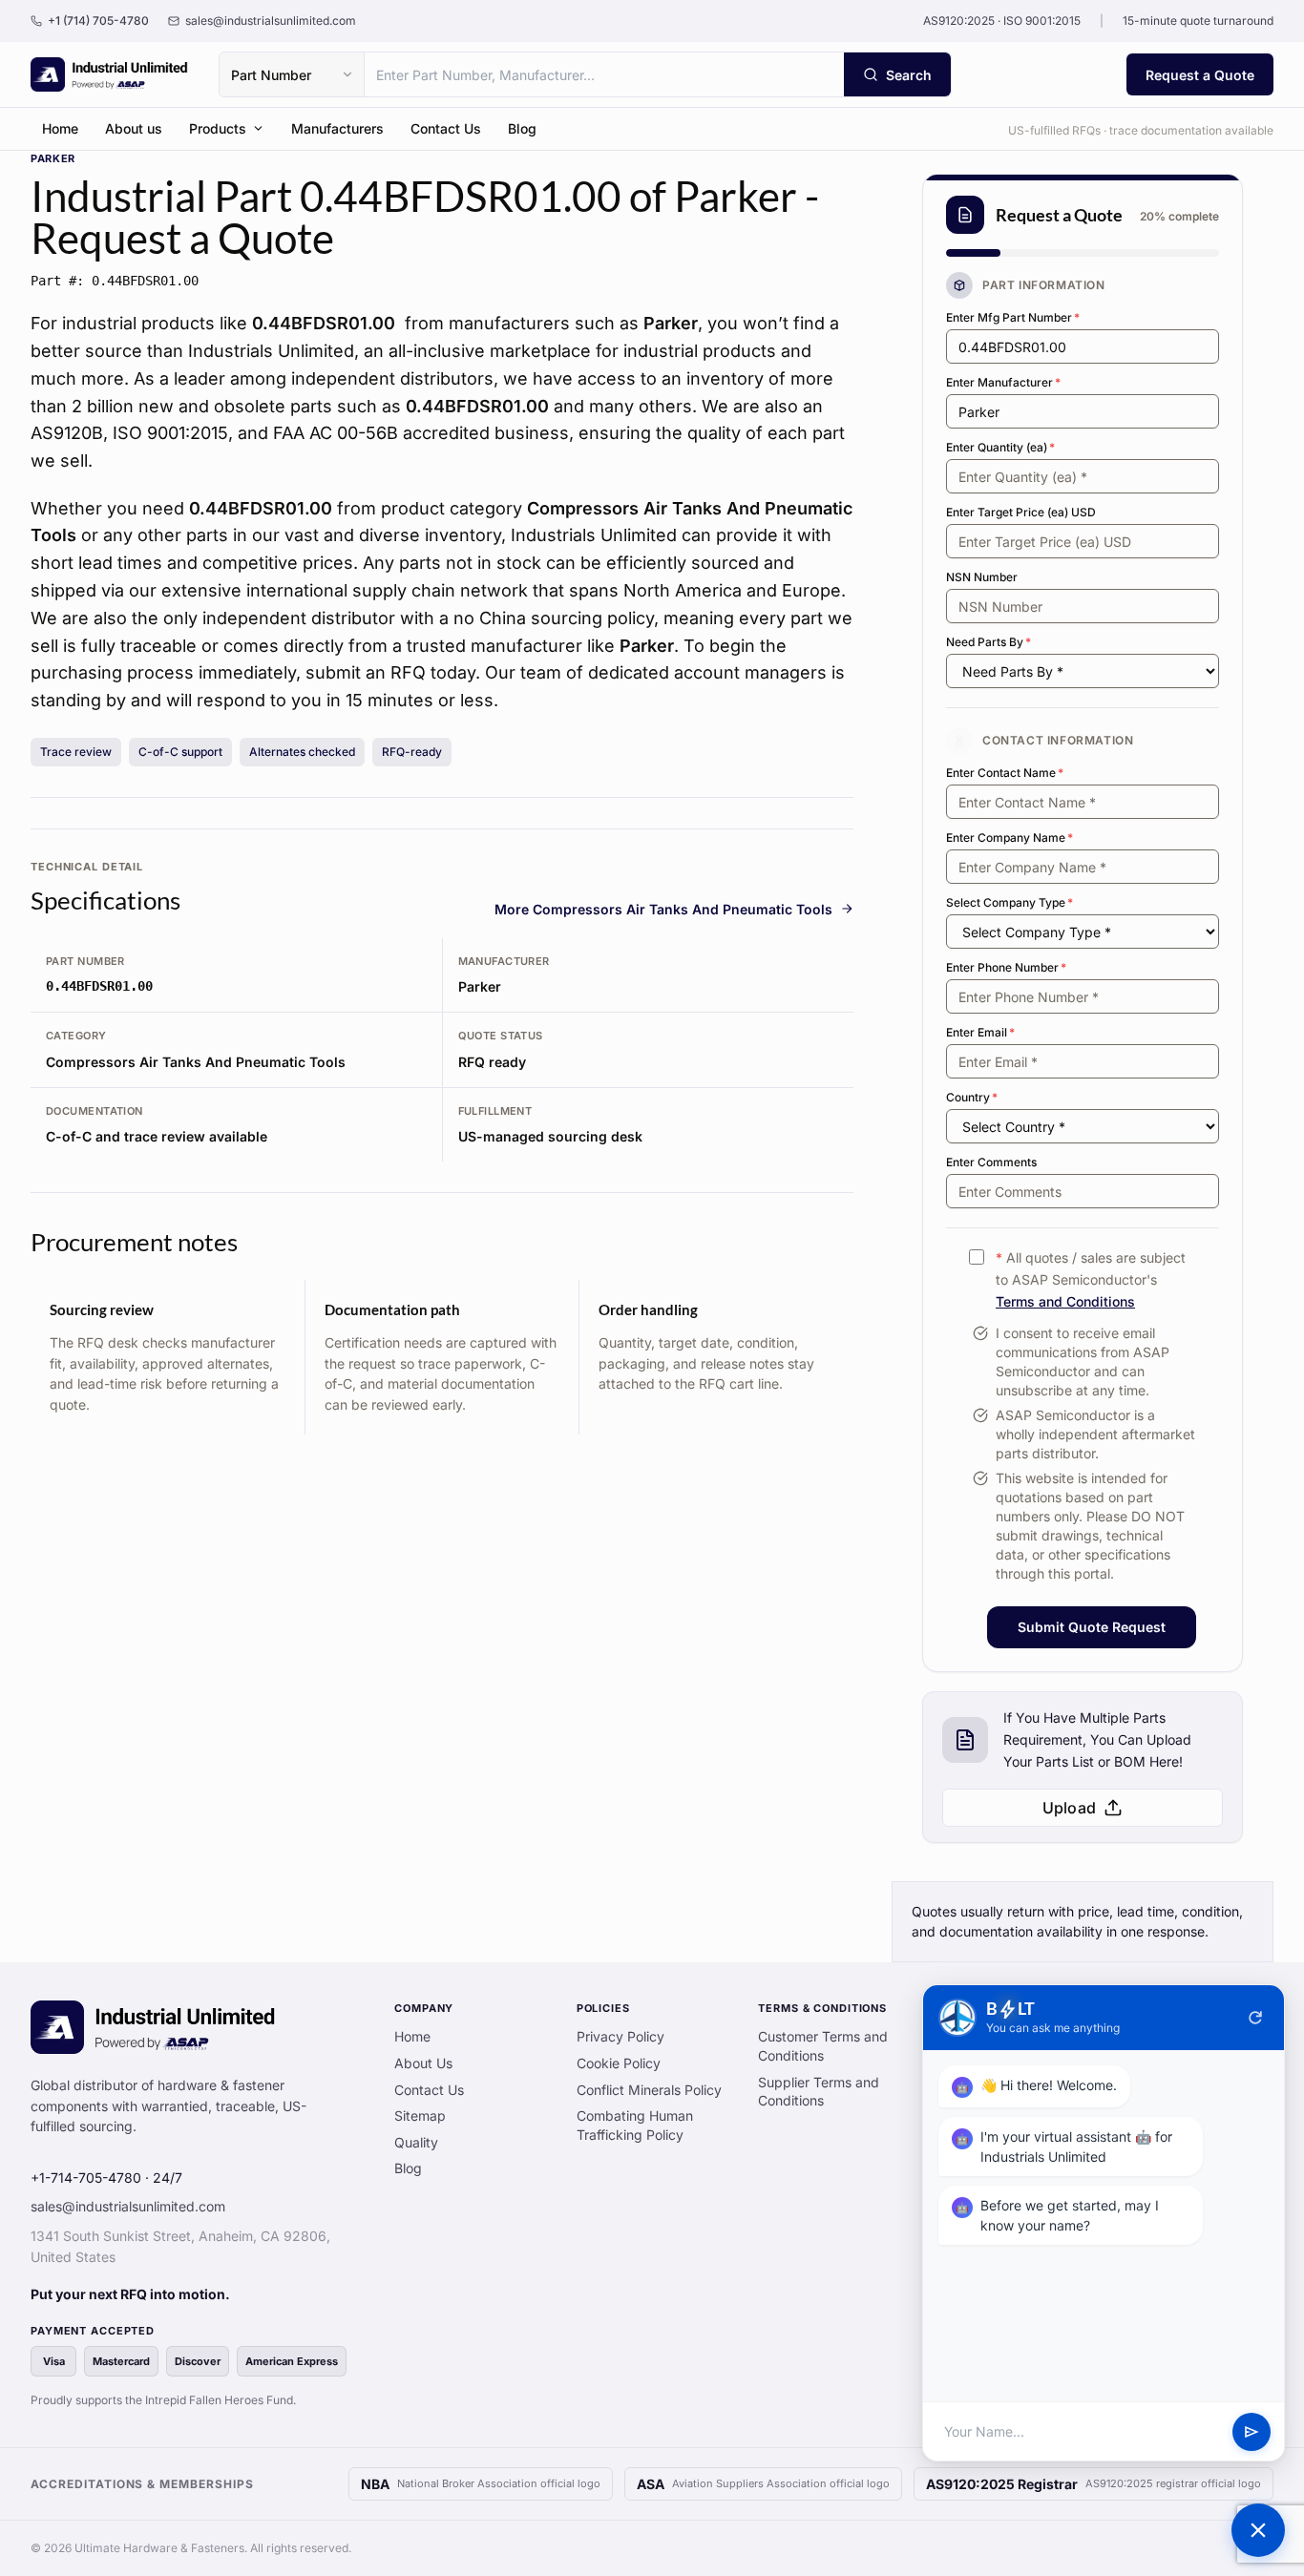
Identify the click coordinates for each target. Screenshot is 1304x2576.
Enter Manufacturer (1003, 382)
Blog (522, 128)
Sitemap (420, 2115)
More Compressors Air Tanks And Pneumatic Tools (663, 909)
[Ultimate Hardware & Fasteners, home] (109, 74)
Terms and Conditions (1065, 1301)
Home (60, 128)
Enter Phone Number (1006, 967)
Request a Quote (1200, 75)
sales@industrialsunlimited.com (128, 2206)
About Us (423, 2063)
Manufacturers (337, 128)
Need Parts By (989, 642)
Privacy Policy (620, 2036)
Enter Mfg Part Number (1013, 317)
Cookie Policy (619, 2063)
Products (218, 128)
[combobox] (604, 74)
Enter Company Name (1010, 838)
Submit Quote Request (1092, 1627)
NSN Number (982, 577)
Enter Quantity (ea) (1000, 447)
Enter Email (980, 1032)
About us (134, 128)
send (1251, 2432)
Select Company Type (1010, 902)
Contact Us (446, 128)
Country (972, 1097)
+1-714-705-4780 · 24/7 (106, 2178)
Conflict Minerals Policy (649, 2090)
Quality (416, 2142)
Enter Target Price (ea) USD (1021, 512)
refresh (1255, 2018)
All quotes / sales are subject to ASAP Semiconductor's (1091, 1279)
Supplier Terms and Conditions (819, 2092)
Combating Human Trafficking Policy (635, 2125)
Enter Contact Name (1005, 773)
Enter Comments (991, 1162)
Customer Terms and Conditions (823, 2046)
